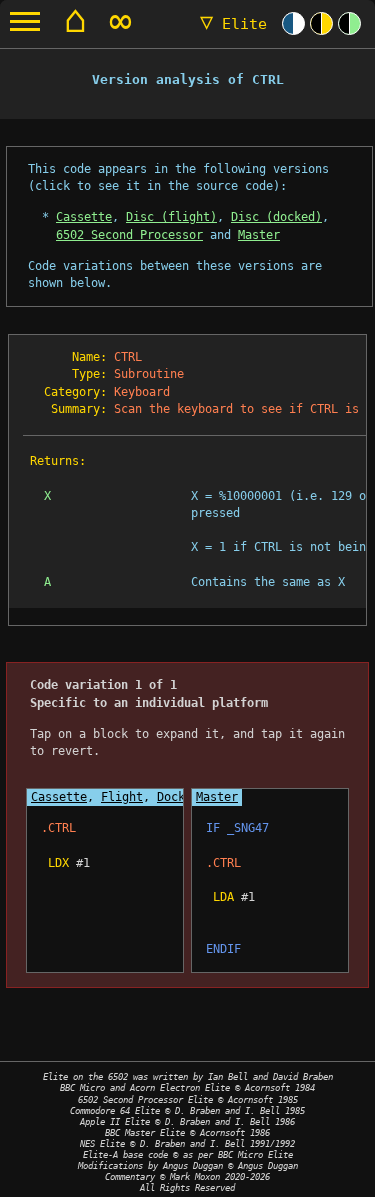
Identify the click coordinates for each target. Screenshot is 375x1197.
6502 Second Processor (129, 235)
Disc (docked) (276, 217)
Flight (122, 797)
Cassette (84, 217)
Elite (233, 24)
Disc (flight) (171, 217)
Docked (178, 797)
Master (259, 235)
